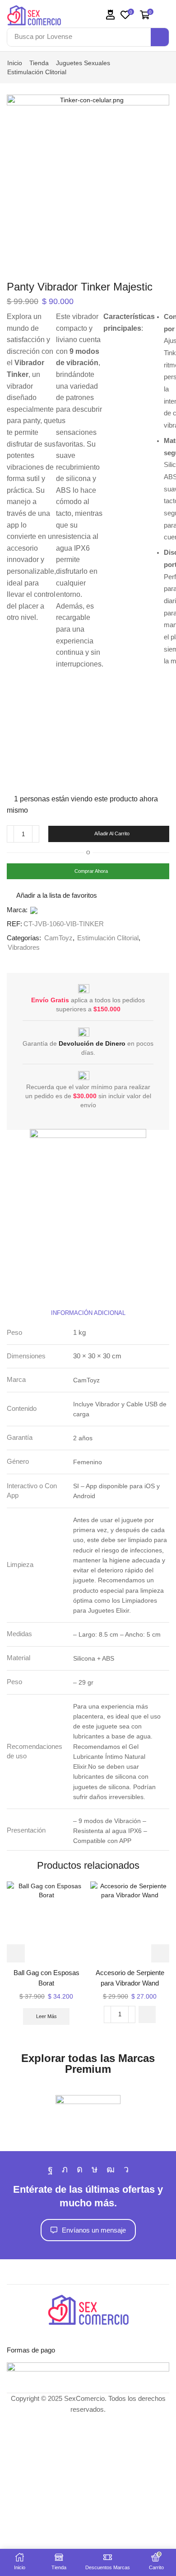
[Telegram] (126, 2169)
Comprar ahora (91, 871)
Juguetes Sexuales (83, 63)
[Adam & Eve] (88, 2114)
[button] (111, 15)
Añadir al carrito (112, 833)
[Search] (160, 37)
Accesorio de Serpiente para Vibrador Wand (130, 1978)
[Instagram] (80, 2169)
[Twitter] (65, 2169)
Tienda (39, 63)
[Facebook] (50, 2169)
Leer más (46, 2016)
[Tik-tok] (95, 2169)
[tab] (88, 1313)
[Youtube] (111, 2169)
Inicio (15, 63)
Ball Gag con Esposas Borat (46, 1978)
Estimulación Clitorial (37, 72)
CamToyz (58, 938)
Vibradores (24, 948)
